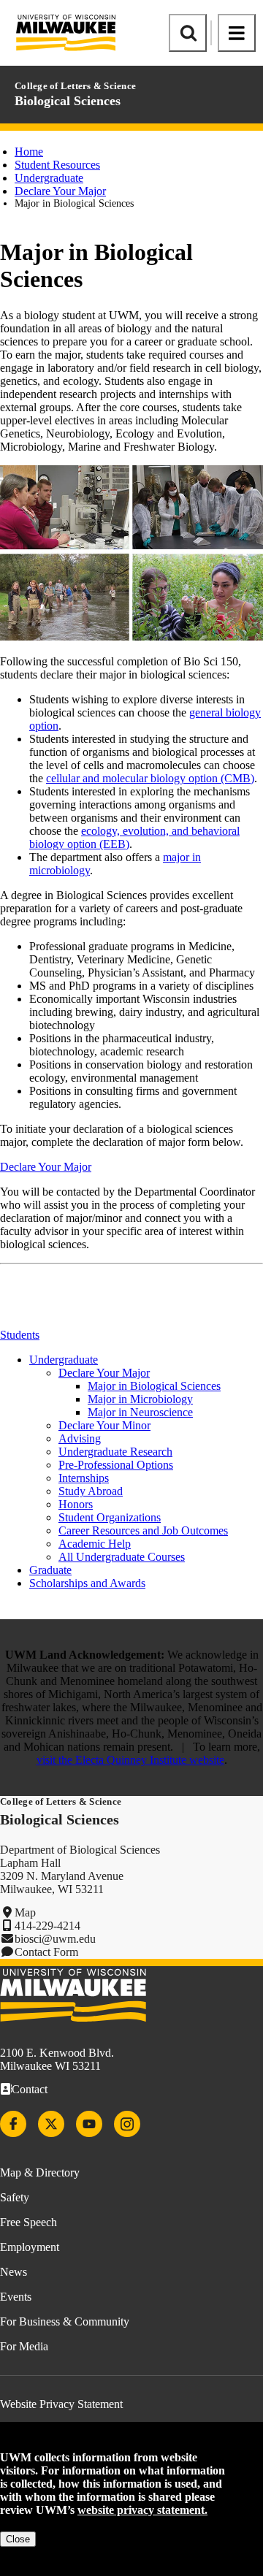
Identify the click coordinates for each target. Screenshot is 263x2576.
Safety (15, 2197)
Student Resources (57, 165)
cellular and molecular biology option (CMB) (150, 778)
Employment (30, 2247)
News (14, 2272)
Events (16, 2297)
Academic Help (95, 1544)
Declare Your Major (60, 191)
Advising (80, 1438)
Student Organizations (110, 1517)
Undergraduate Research (115, 1452)
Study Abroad (91, 1491)
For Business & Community (65, 2321)
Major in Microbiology (140, 1399)
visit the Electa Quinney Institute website (130, 1760)
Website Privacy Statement (61, 2404)
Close (18, 2539)
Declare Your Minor (104, 1425)
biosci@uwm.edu (55, 1939)
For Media (24, 2346)
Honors (76, 1504)
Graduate (50, 1570)
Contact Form (46, 1952)
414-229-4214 (47, 1926)
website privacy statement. (142, 2510)
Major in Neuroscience (140, 1412)
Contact (30, 2089)
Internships (84, 1478)
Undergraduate (49, 178)
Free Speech (28, 2222)
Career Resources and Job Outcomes (143, 1530)
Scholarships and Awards (87, 1583)
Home (29, 152)
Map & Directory (40, 2172)
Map (25, 1912)
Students (20, 1335)
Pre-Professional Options (116, 1465)
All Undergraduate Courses (122, 1557)
